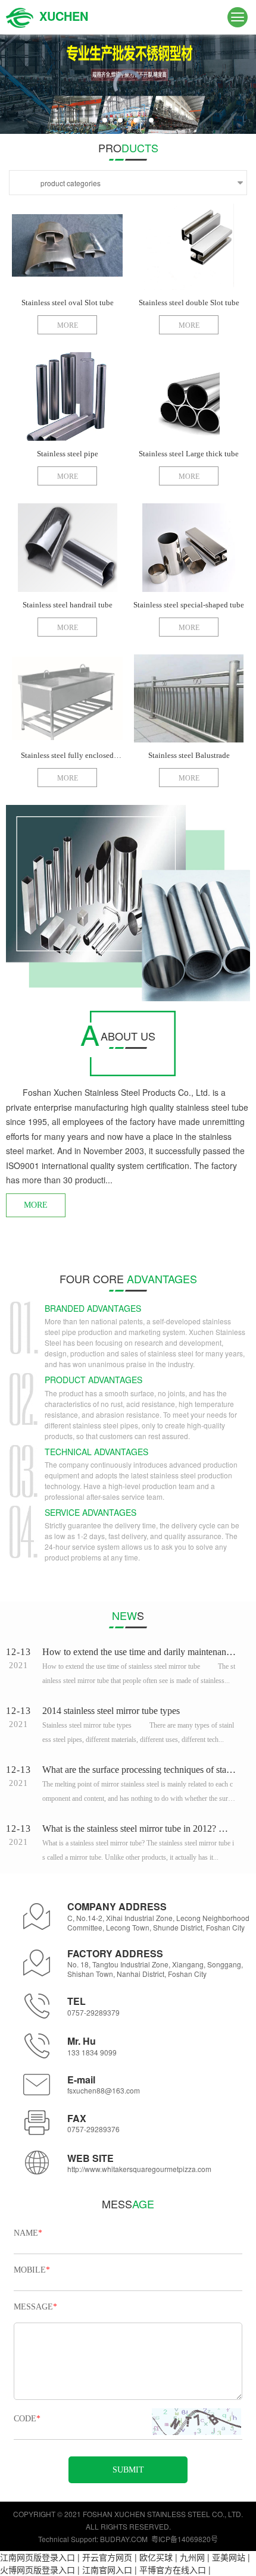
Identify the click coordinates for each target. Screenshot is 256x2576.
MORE (36, 1205)
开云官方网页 (107, 2557)
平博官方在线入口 (173, 2569)
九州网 (192, 2557)
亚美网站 (229, 2557)
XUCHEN (64, 16)
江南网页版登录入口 (38, 2557)
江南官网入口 (107, 2569)
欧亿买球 (156, 2557)
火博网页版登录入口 (38, 2569)
